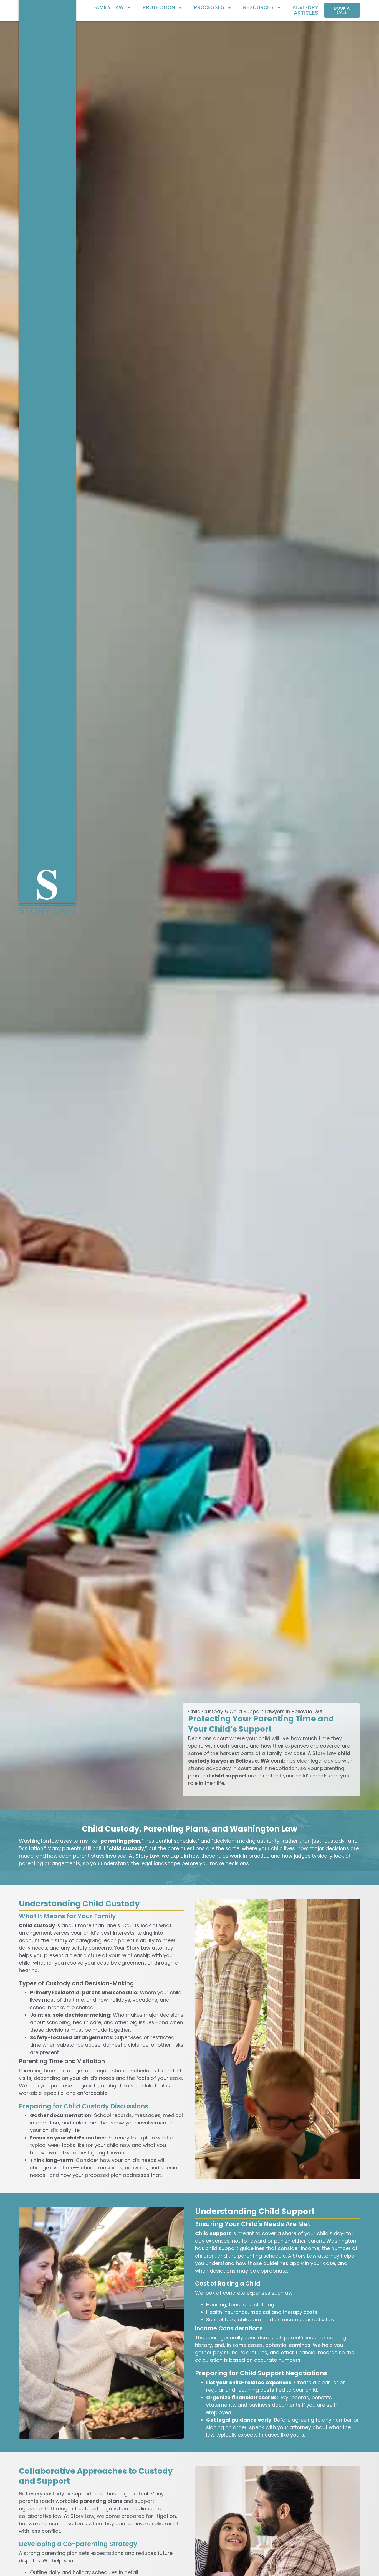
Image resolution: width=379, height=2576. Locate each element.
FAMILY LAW (108, 7)
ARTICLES (306, 13)
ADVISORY (305, 7)
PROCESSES (209, 7)
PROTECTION (159, 7)
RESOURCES (258, 7)
